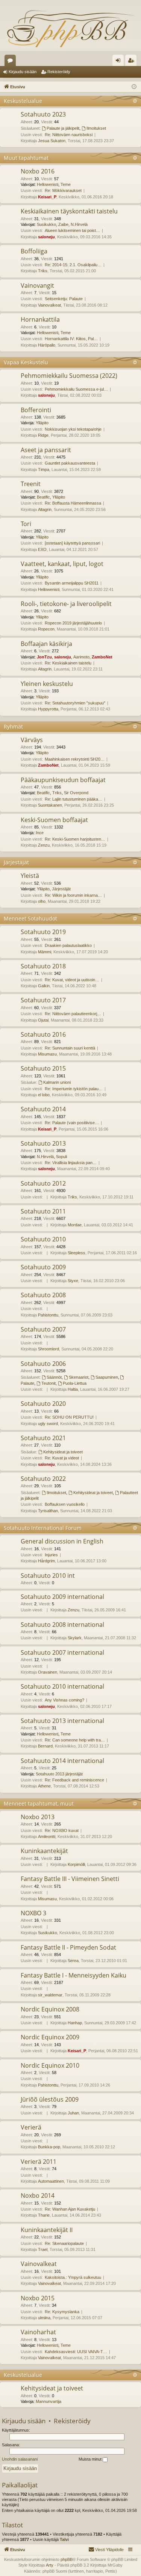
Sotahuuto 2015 (43, 1068)
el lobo (44, 1095)
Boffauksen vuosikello (65, 1504)
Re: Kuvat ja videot (62, 1458)
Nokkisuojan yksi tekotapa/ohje (73, 429)
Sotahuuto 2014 (43, 1109)
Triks (43, 271)
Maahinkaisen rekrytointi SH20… (75, 759)
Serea (73, 1961)
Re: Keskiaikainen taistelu (68, 663)
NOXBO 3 (33, 1913)
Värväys (32, 740)
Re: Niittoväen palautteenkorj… (73, 1014)
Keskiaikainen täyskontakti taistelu (69, 211)
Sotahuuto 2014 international (62, 1761)
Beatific (43, 497)
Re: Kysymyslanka (62, 2312)
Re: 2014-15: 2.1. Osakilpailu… (73, 265)
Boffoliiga (34, 251)
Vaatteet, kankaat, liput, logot (62, 564)
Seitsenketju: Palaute (64, 299)
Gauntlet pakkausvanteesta (70, 463)
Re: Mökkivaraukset (63, 190)
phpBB (67, 2559)
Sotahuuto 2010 (43, 1239)
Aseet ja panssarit (46, 450)
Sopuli (61, 1157)
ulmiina (44, 2318)
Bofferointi (36, 410)
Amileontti (47, 1836)
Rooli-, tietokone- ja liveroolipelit (66, 604)
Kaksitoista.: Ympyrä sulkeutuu (73, 2277)
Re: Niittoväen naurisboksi (69, 135)
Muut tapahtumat (26, 158)
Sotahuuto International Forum (43, 1528)
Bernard (45, 1746)
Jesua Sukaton (52, 141)
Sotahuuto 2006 (43, 1364)
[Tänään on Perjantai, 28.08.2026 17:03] (134, 87)
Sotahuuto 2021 (43, 1438)
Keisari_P (47, 197)
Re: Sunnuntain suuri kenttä (70, 1048)
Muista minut (91, 2459)
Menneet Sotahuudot (30, 918)
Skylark (75, 1638)
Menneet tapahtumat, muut (39, 1804)
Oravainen (48, 1672)
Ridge (43, 435)
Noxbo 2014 (38, 2196)
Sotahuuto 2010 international (62, 1686)
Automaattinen (51, 2181)
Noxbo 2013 (38, 1817)
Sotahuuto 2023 (43, 114)
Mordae (75, 1225)
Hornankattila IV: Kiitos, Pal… (71, 339)
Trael (43, 2249)
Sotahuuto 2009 (43, 1267)
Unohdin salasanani (20, 2459)
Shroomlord (49, 1349)
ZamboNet (102, 657)
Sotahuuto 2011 (43, 1211)
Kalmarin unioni (57, 1082)
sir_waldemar (50, 1995)
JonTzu (44, 657)
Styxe (73, 1281)
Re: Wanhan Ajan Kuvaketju (70, 2209)
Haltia (73, 1389)
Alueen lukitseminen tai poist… (72, 230)
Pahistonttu (48, 1315)
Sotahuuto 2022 (43, 1479)
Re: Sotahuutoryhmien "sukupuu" (75, 703)
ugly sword (48, 1424)
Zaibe (63, 224)
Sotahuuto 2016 (43, 1034)
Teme (66, 184)
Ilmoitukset (96, 128)
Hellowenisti (48, 184)
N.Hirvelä (79, 224)
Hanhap (75, 2023)
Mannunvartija (49, 2401)
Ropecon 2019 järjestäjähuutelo (73, 623)
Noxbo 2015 (38, 2298)
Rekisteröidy (59, 72)
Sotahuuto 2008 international (62, 1625)
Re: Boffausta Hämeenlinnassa (73, 503)
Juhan (73, 2113)
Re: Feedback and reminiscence (74, 1780)
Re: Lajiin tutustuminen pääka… (74, 799)
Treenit (31, 484)
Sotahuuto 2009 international (62, 1597)
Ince (40, 833)
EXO (42, 549)
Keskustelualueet (12, 62)
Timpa (44, 469)
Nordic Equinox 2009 (50, 2037)
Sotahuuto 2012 (43, 1183)
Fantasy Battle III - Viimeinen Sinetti (70, 1879)
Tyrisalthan (48, 1511)
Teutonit (49, 1383)
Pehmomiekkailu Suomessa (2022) (69, 376)
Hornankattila (40, 319)
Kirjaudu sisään (23, 72)
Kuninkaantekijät (44, 1851)
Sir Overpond (76, 793)
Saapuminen (107, 1377)
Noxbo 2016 (38, 171)
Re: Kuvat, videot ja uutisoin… (72, 980)
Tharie (44, 2215)
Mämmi (45, 952)
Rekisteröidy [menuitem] (133, 62)
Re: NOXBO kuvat (62, 1830)
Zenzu (44, 845)
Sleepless (77, 1253)
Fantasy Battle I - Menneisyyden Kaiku (74, 1975)
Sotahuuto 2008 (43, 1295)
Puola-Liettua (75, 1383)
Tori (26, 524)
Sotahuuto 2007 (43, 1329)
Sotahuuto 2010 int (48, 1576)
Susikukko (46, 224)
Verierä (31, 2127)
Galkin (44, 986)
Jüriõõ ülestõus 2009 (50, 2099)
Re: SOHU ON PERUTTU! (69, 1417)
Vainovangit (37, 285)
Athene (44, 1786)
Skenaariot (79, 1377)
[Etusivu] (70, 28)
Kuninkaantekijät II (47, 2230)
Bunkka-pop (49, 2147)
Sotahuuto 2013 (43, 1143)
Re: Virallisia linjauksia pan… (71, 1163)
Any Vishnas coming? (64, 1700)
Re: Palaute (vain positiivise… (72, 1123)
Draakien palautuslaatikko (68, 945)
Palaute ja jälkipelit (63, 128)
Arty (50, 2565)
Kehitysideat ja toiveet (63, 1452)
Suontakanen (50, 805)
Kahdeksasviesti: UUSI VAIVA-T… (76, 2352)
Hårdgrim (46, 1561)
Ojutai (43, 1020)
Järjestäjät (16, 862)
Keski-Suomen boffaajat (54, 820)
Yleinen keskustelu (47, 684)
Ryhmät (13, 726)
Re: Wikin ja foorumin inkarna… (73, 895)
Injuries (51, 1555)
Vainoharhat (38, 2332)
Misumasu (47, 1054)
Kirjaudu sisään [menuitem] (120, 62)
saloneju (46, 237)
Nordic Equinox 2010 (50, 2065)
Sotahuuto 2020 (43, 1404)
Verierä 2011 (39, 2162)
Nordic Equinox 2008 (50, 2009)
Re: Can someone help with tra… (75, 1740)
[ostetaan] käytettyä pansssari (72, 543)
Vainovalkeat (49, 305)
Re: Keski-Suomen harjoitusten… (75, 839)
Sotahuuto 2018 (43, 966)
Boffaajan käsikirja (46, 644)
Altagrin (45, 509)
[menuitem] (106, 2550)
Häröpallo (47, 345)
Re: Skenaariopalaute (64, 2243)
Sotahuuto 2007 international (62, 1652)
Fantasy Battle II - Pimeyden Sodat (68, 1947)
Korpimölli (76, 1864)
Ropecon (46, 629)
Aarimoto (81, 657)
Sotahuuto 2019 (43, 932)
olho (42, 901)
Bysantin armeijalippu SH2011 (72, 583)
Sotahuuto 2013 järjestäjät (59, 1774)
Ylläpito (42, 423)
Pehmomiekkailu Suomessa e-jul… (76, 389)
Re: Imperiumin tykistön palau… (74, 1089)
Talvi (64, 2539)
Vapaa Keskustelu (26, 362)
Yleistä (30, 876)
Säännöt (54, 1377)
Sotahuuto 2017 (43, 1000)
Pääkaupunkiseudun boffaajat (63, 780)
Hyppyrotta (48, 709)
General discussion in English (62, 1541)
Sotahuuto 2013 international (62, 1721)
